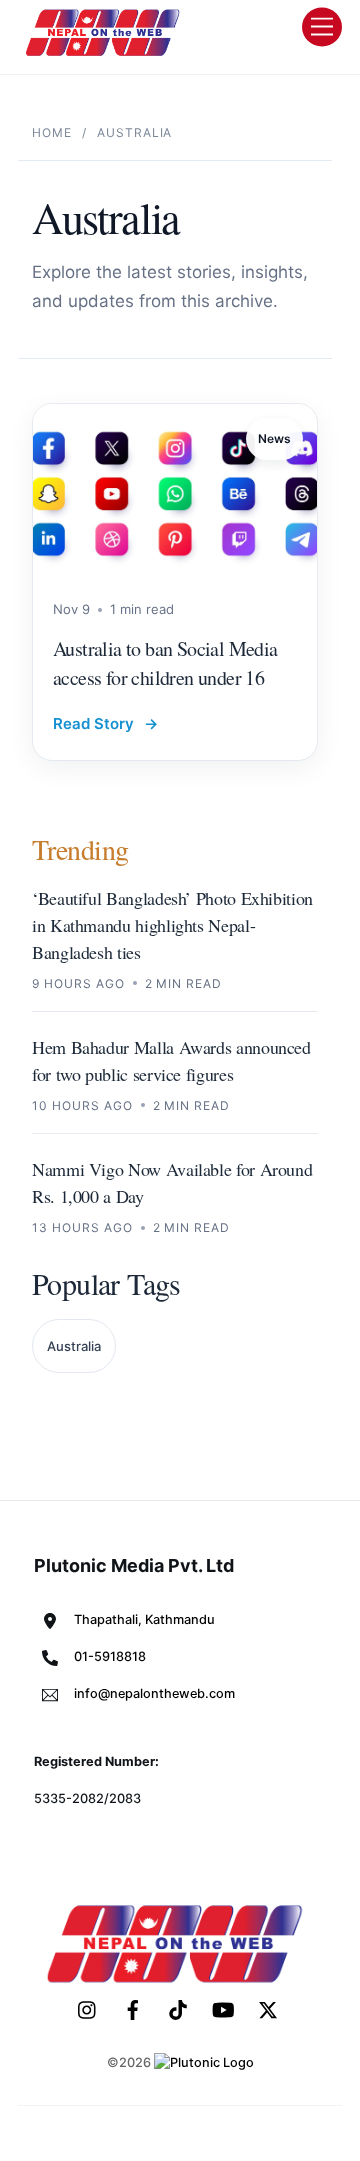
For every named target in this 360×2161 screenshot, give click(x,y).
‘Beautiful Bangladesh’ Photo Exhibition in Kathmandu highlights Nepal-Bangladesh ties (172, 925)
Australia (74, 1346)
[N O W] (106, 54)
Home (52, 132)
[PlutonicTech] (204, 2062)
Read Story (105, 723)
